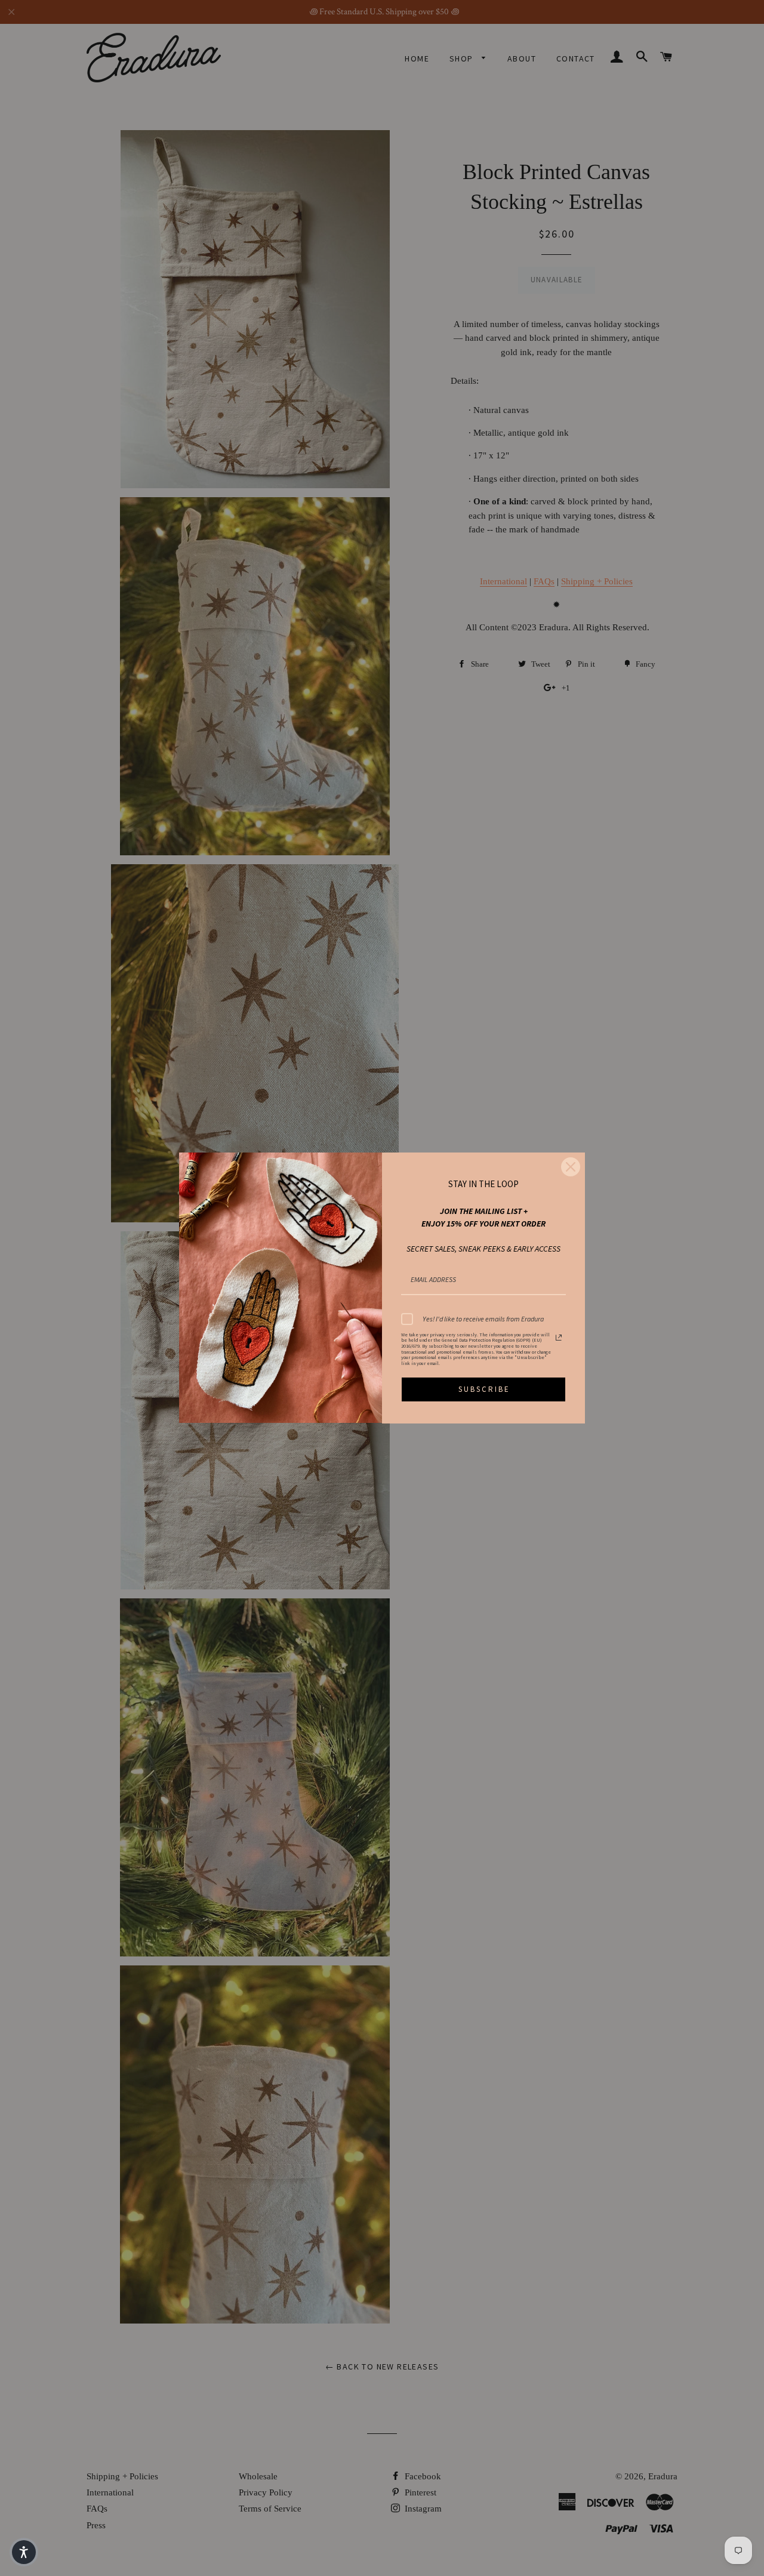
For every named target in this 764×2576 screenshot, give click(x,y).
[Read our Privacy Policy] (559, 1338)
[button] (24, 2552)
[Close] (571, 1167)
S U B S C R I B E (483, 1389)
